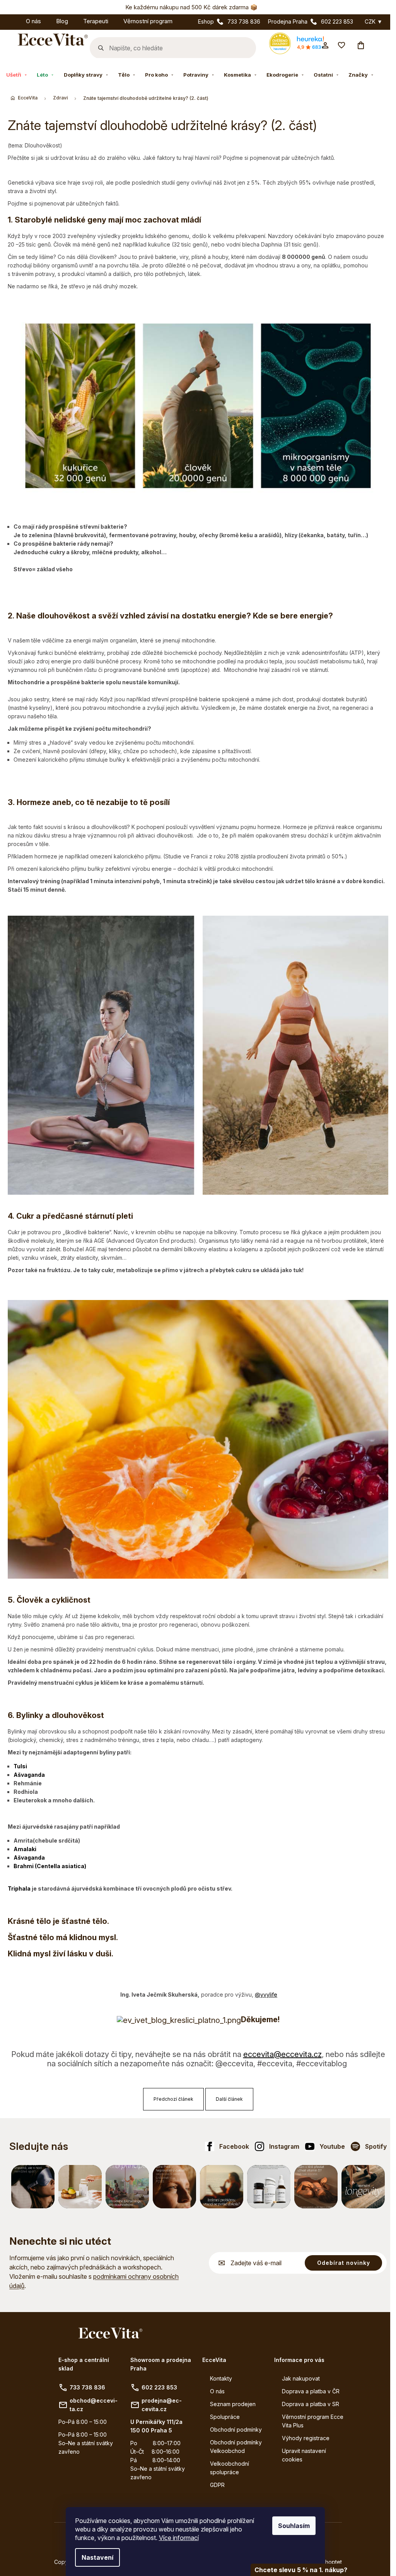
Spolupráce (225, 2417)
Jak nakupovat (301, 2378)
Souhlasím (294, 2526)
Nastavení (97, 2557)
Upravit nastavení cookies (304, 2455)
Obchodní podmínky (236, 2430)
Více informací (179, 2538)
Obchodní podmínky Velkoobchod (236, 2447)
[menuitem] (11, 20)
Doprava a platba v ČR (311, 2391)
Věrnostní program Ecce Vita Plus (313, 2421)
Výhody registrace (306, 2438)
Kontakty (221, 2378)
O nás (217, 2391)
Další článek (229, 2099)
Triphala (19, 1888)
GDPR (217, 2485)
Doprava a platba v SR (311, 2404)
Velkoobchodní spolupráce (230, 2468)
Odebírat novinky (344, 2263)
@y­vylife (266, 1995)
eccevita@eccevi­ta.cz (282, 2054)
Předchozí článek (173, 2099)
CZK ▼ (374, 22)
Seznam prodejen (233, 2404)
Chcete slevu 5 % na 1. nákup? (301, 2570)
